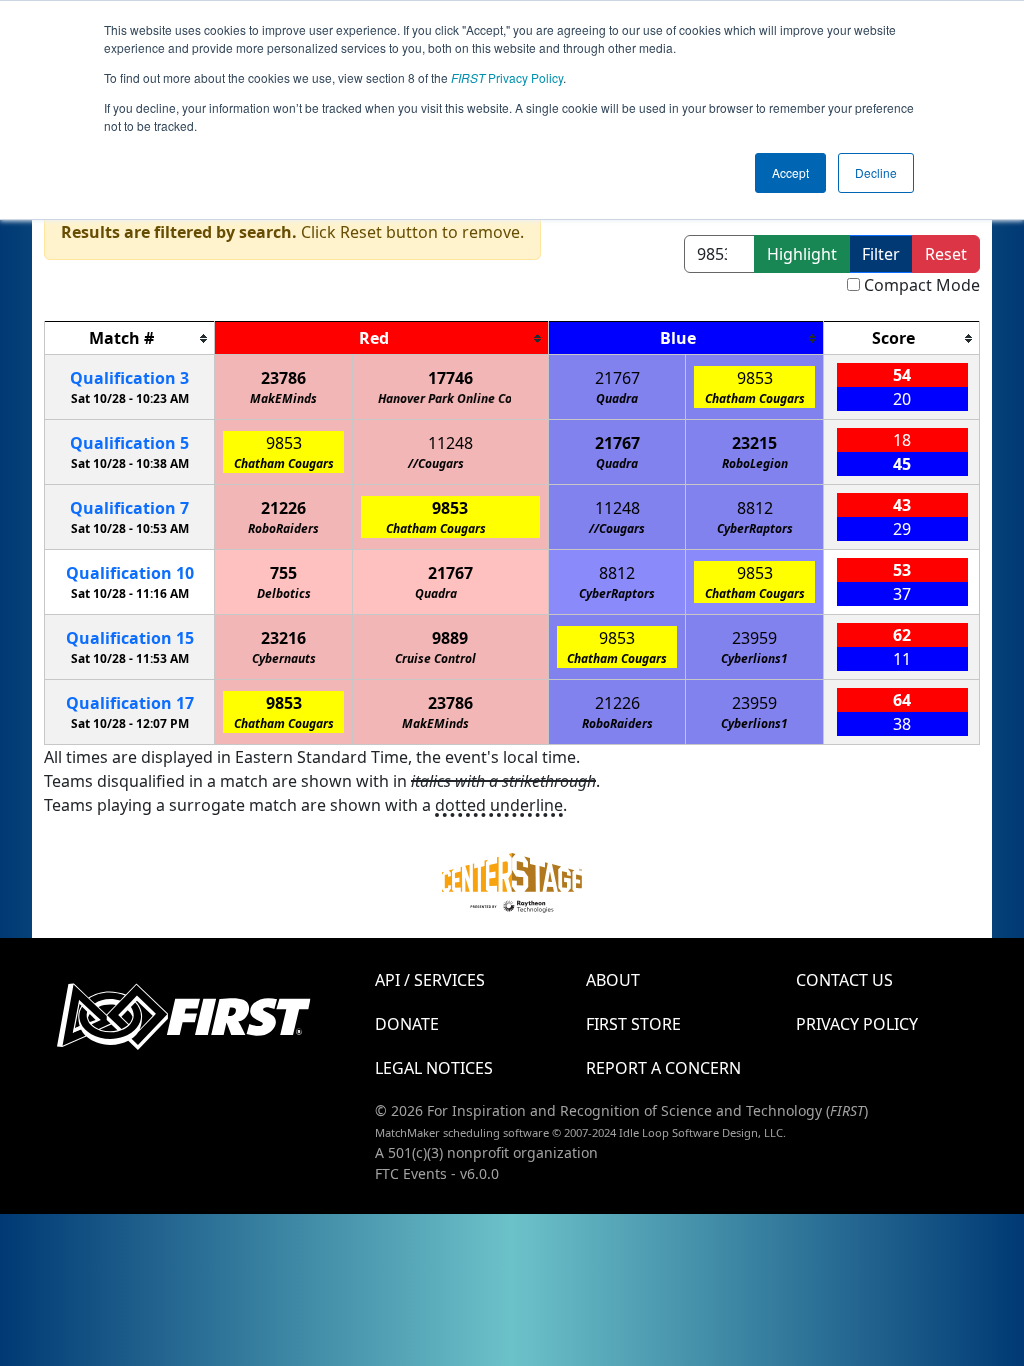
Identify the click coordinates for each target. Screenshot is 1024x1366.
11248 (450, 443)
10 (130, 573)
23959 (754, 638)
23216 (283, 638)
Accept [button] (790, 172)
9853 (755, 378)
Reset (946, 254)
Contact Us (844, 980)
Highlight (802, 254)
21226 (283, 508)
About (613, 980)
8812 (755, 508)
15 (130, 638)
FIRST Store (633, 1024)
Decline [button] (876, 172)
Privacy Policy (507, 77)
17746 (450, 378)
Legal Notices (434, 1068)
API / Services (430, 980)
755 (283, 573)
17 (130, 703)
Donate (407, 1024)
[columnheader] (130, 338)
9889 (450, 638)
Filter (881, 254)
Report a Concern (663, 1068)
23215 (754, 443)
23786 (283, 378)
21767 (617, 378)
